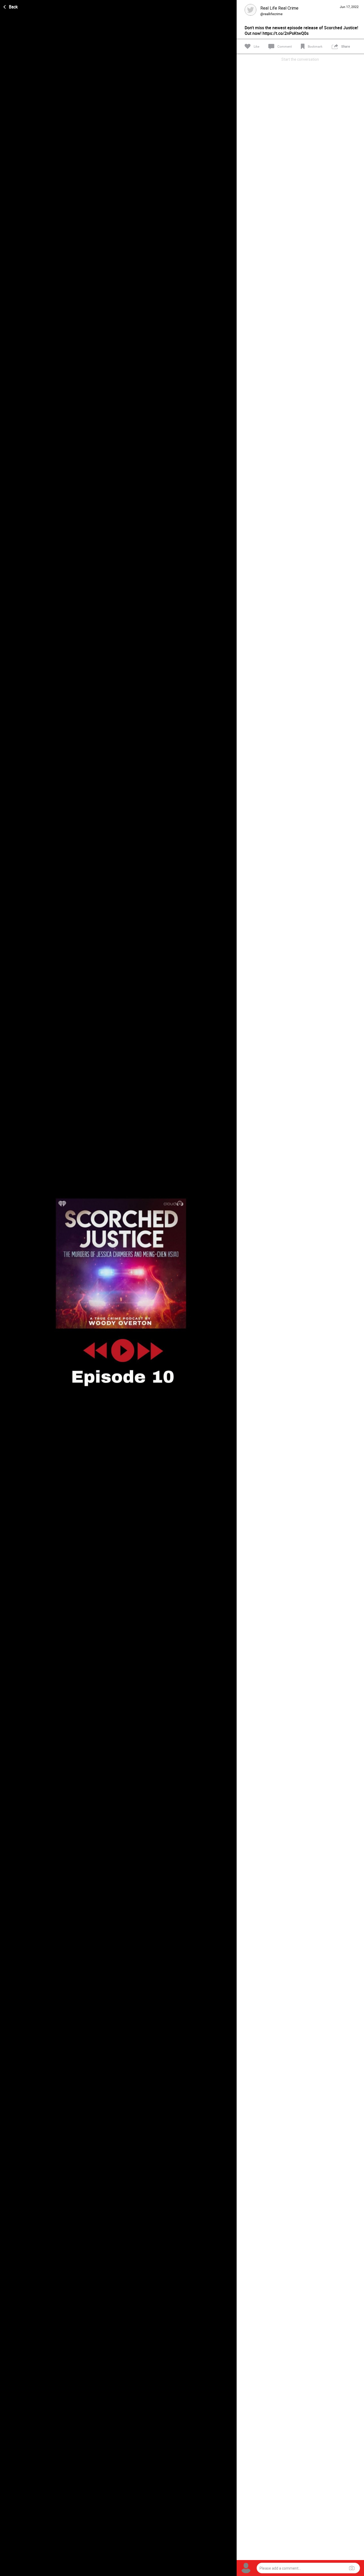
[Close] (11, 6)
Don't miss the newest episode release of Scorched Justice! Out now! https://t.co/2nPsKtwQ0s (301, 31)
